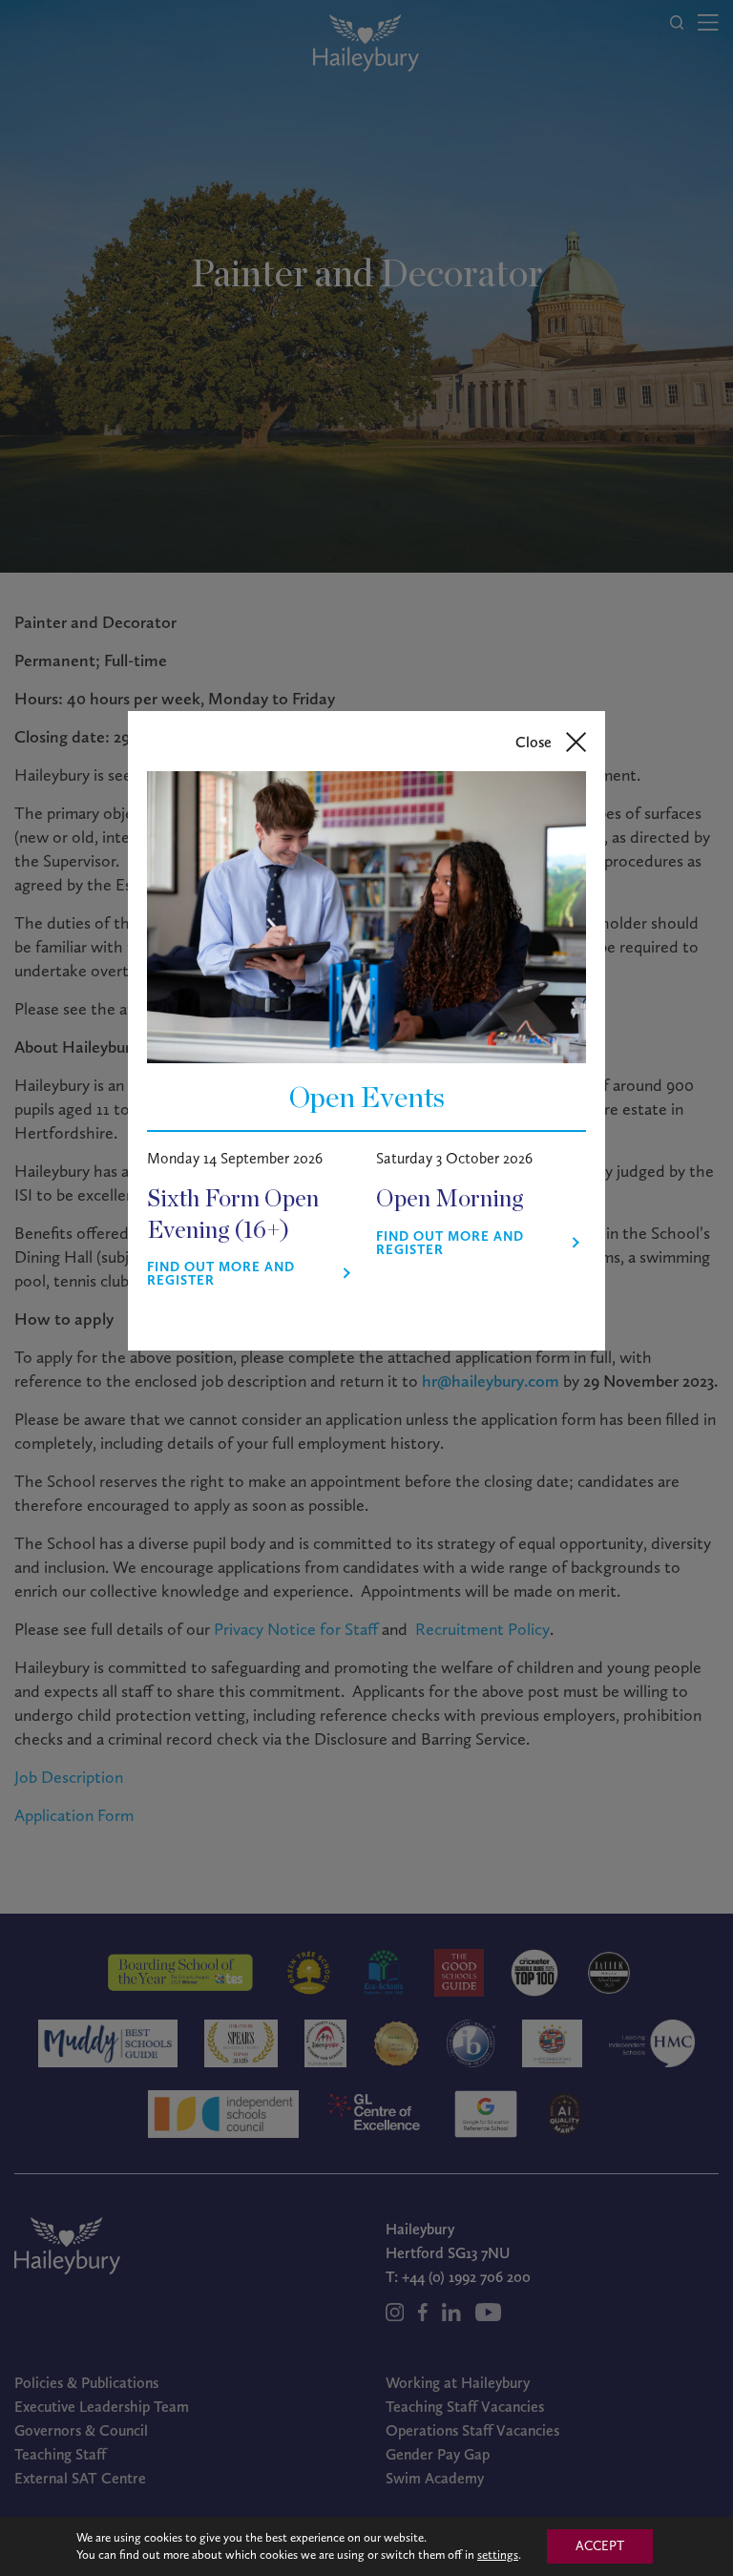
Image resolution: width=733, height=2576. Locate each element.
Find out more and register (221, 1274)
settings (498, 2555)
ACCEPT (600, 2546)
